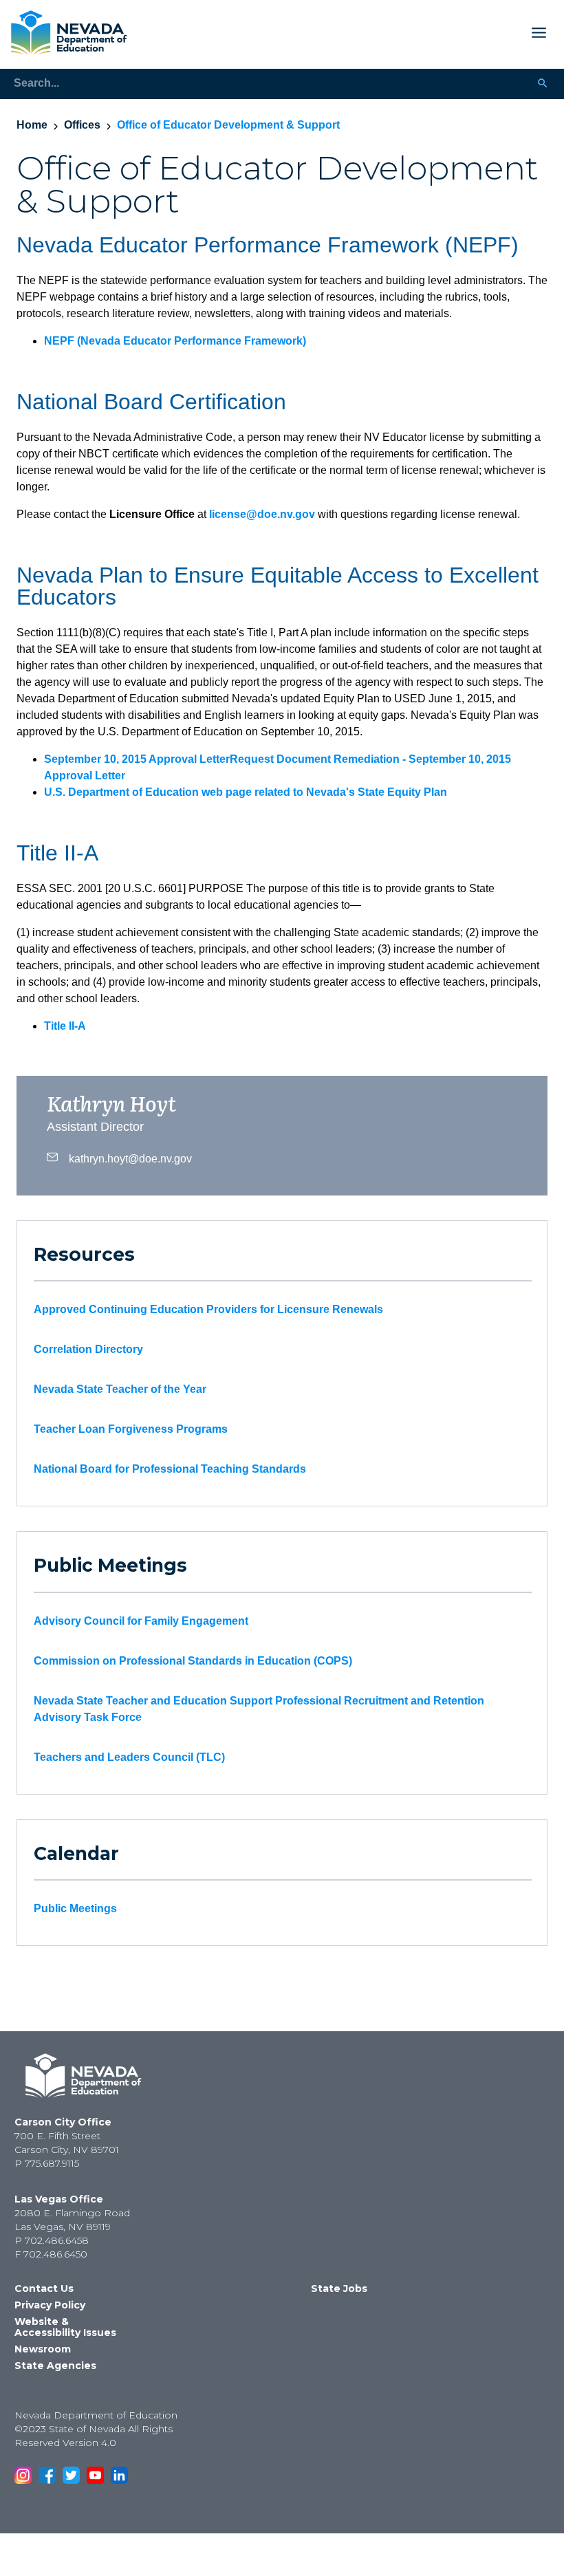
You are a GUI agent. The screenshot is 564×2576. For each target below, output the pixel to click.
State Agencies (55, 2366)
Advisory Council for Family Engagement (141, 1621)
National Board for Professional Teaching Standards (170, 1469)
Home (32, 125)
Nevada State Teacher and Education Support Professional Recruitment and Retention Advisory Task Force (259, 1709)
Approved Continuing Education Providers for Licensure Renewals (208, 1309)
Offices (82, 125)
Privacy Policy (50, 2305)
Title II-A (65, 1026)
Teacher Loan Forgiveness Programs (131, 1429)
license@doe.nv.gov (262, 514)
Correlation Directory (88, 1349)
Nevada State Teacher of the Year (120, 1389)
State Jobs (339, 2288)
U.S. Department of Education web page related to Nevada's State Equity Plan (246, 792)
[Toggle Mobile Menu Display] (343, 33)
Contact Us (44, 2288)
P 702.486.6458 (52, 2240)
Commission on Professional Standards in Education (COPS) (193, 1661)
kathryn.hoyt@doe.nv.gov (130, 1158)
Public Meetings (75, 1908)
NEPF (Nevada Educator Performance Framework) (175, 341)
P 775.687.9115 (47, 2163)
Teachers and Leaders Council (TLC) (129, 1757)
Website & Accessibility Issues (65, 2327)
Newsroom (43, 2349)
